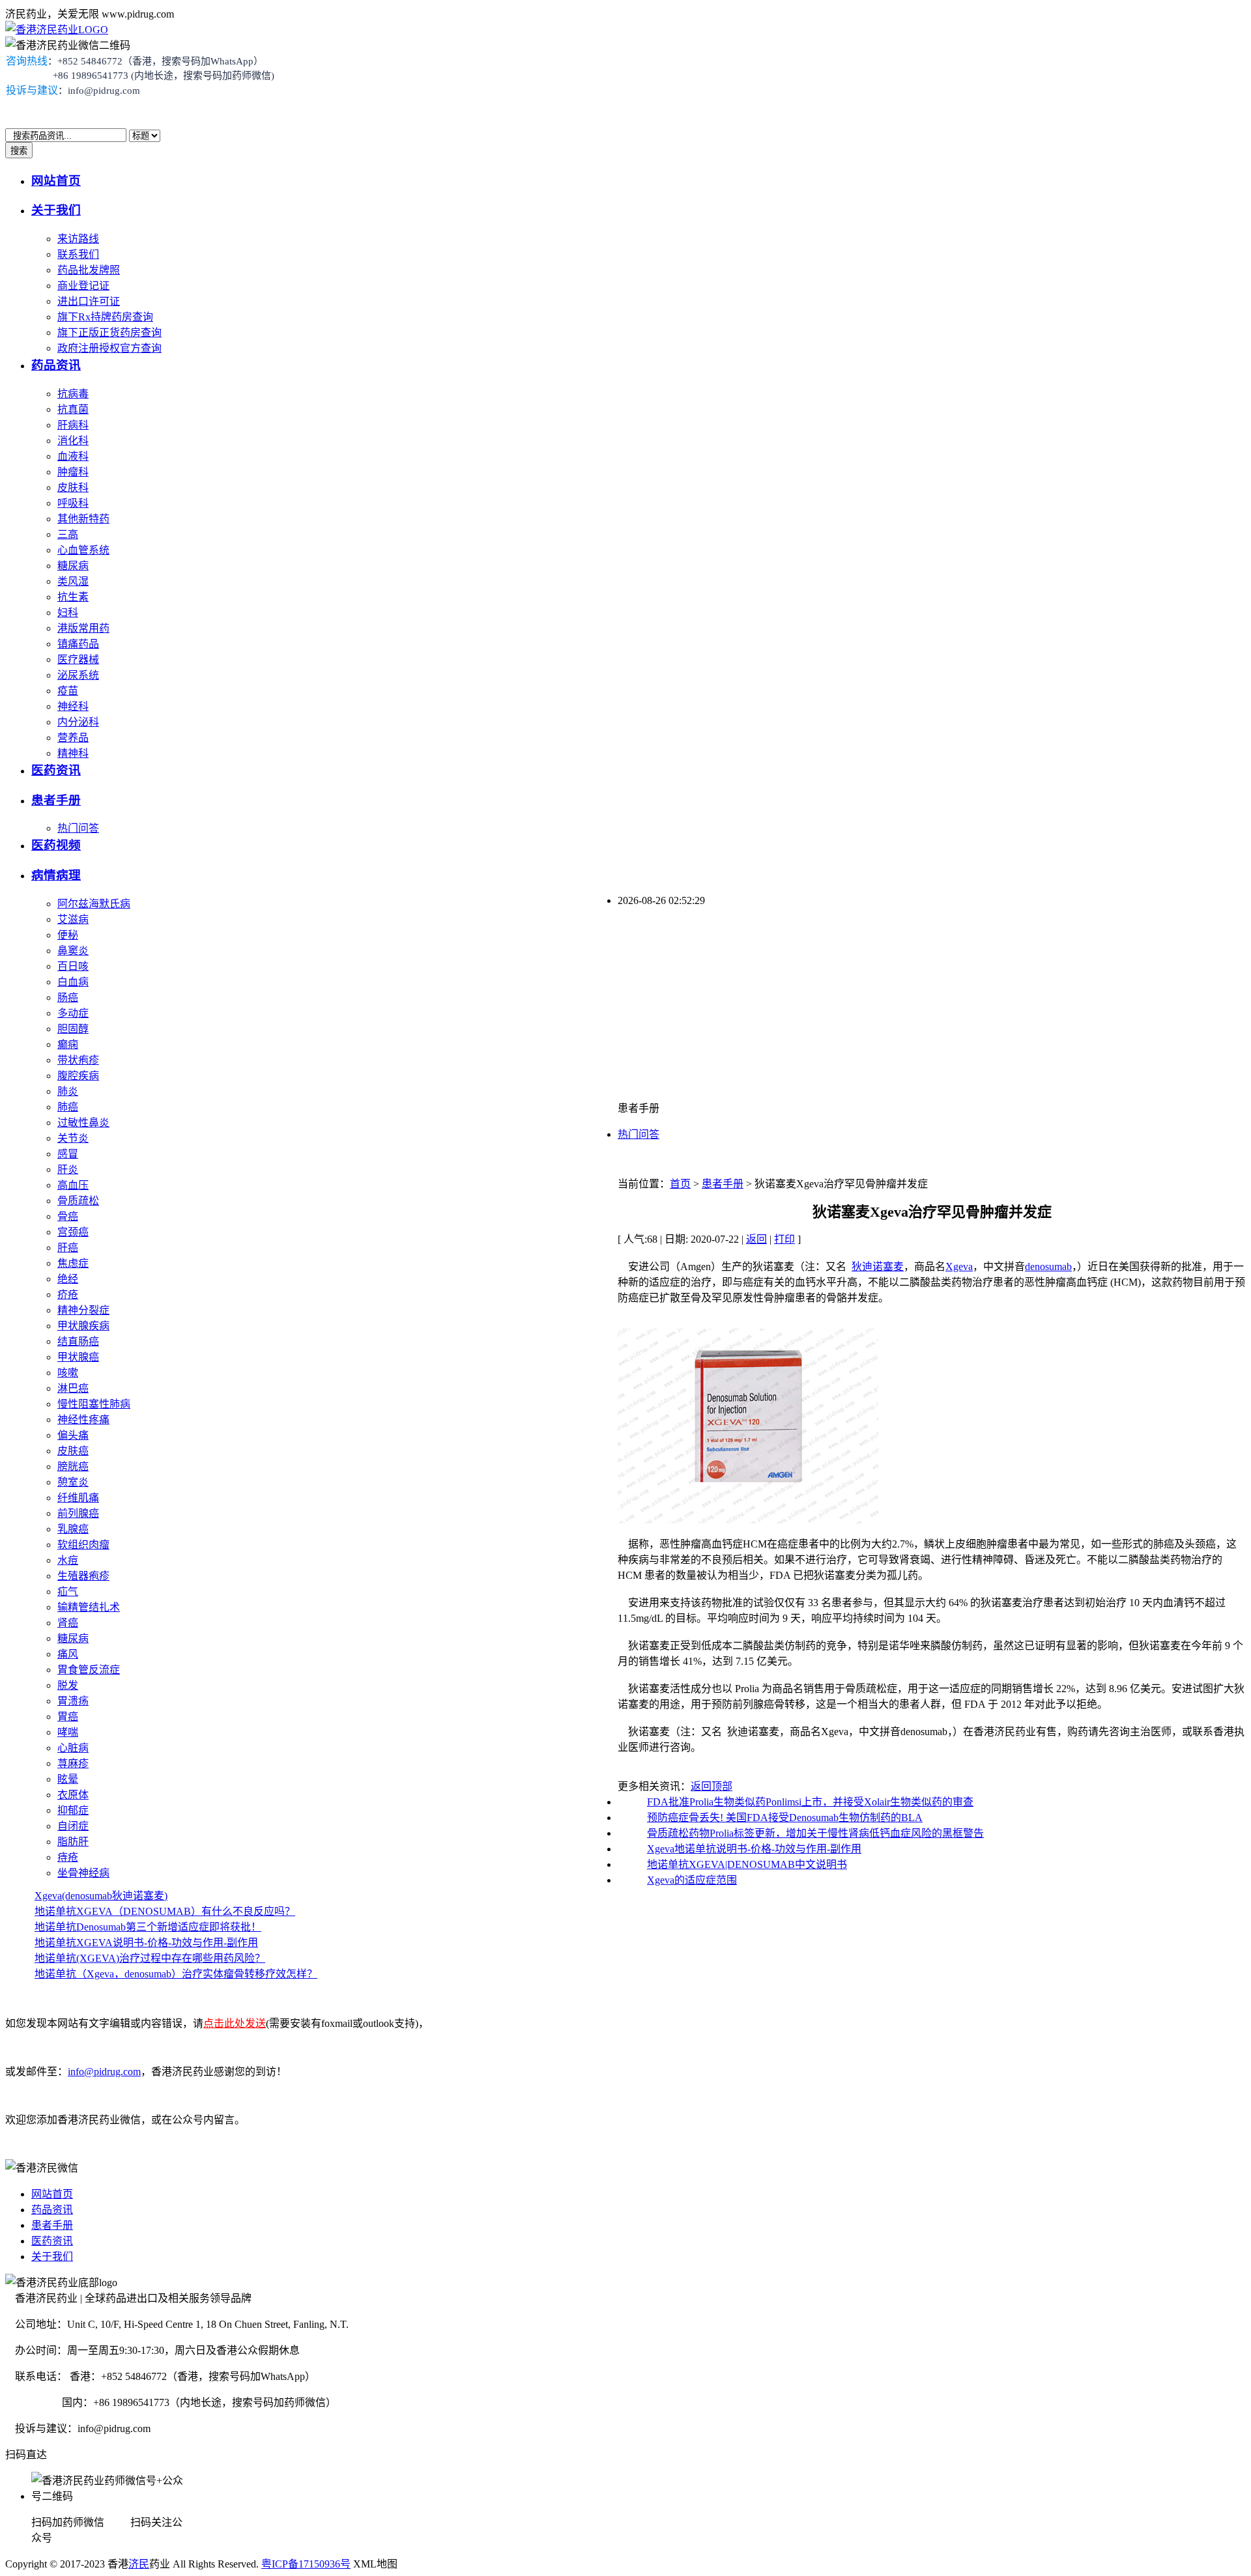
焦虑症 (73, 1263)
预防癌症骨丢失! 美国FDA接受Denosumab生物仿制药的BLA (785, 1818)
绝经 (68, 1279)
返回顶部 (712, 1786)
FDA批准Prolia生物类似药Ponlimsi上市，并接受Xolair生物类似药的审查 (810, 1802)
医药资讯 (56, 770)
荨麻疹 (73, 1763)
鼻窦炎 (73, 951)
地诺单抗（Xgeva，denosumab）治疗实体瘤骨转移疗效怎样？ (176, 1974)
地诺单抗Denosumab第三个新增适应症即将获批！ (148, 1927)
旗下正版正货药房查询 (109, 333)
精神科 (73, 753)
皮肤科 (73, 488)
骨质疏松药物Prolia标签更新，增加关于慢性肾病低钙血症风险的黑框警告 (815, 1833)
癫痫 (68, 1044)
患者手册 (56, 800)
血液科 (73, 456)
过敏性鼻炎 (83, 1123)
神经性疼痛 (83, 1420)
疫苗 (68, 691)
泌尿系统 (78, 675)
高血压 (73, 1185)
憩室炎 (73, 1482)
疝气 (68, 1592)
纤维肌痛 (78, 1498)
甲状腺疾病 (83, 1326)
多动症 (73, 1013)
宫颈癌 (73, 1232)
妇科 (68, 613)
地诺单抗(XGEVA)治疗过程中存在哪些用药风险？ (150, 1958)
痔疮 (68, 1857)
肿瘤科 (73, 472)
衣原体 (73, 1795)
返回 (756, 1239)
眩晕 (68, 1779)
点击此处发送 (235, 2023)
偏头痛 (73, 1435)
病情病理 (56, 875)
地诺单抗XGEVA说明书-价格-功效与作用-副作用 (146, 1943)
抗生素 (73, 597)
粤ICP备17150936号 (306, 2564)
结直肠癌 (78, 1341)
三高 (68, 534)
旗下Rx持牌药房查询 (105, 317)
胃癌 (68, 1717)
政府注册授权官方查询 (109, 348)
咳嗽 (68, 1373)
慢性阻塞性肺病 (94, 1404)
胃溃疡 (73, 1701)
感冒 (68, 1154)
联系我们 (78, 254)
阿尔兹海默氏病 (94, 904)
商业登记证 (83, 286)
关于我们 (56, 210)
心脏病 (73, 1748)
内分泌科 (78, 722)
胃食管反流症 (89, 1670)
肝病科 (73, 425)
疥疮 (68, 1295)
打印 (784, 1239)
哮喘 (68, 1732)
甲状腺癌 (78, 1357)
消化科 (73, 441)
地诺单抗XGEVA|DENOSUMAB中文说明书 (747, 1864)
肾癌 (68, 1623)
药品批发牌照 (89, 270)
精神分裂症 (83, 1310)
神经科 (73, 706)
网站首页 (56, 181)
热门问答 (78, 828)
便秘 (68, 935)
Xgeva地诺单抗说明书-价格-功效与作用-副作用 (754, 1849)
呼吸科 (73, 503)
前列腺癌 (78, 1513)
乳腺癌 (73, 1529)
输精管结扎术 (89, 1607)
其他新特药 (83, 519)
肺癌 (68, 1107)
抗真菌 (73, 409)
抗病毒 (73, 394)
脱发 (68, 1685)
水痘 (68, 1560)
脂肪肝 (73, 1842)
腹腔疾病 (78, 1076)
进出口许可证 (89, 301)
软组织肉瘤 (83, 1545)
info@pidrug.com (104, 2072)
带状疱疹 (78, 1060)
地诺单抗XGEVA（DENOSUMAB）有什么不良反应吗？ (165, 1911)
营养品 (73, 738)
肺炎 (68, 1091)
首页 (680, 1184)
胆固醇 (73, 1029)
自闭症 (73, 1826)
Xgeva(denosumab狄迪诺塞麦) (101, 1896)
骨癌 (68, 1216)
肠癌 (68, 998)
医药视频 (56, 845)
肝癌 (68, 1248)
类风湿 (73, 581)
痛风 (68, 1654)
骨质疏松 (78, 1201)
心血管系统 (83, 550)
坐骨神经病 (83, 1873)
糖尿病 (73, 566)
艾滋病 (73, 919)
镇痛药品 (78, 644)
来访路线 (78, 239)
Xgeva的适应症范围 (692, 1880)
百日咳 (73, 966)
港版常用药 (83, 628)
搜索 (19, 151)
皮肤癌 (73, 1451)
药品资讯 (56, 365)
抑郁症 (73, 1810)
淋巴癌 (73, 1388)
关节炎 (73, 1138)
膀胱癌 (73, 1466)
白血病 (73, 982)
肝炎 (68, 1169)
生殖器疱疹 (83, 1576)
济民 (139, 2564)
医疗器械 (78, 659)
